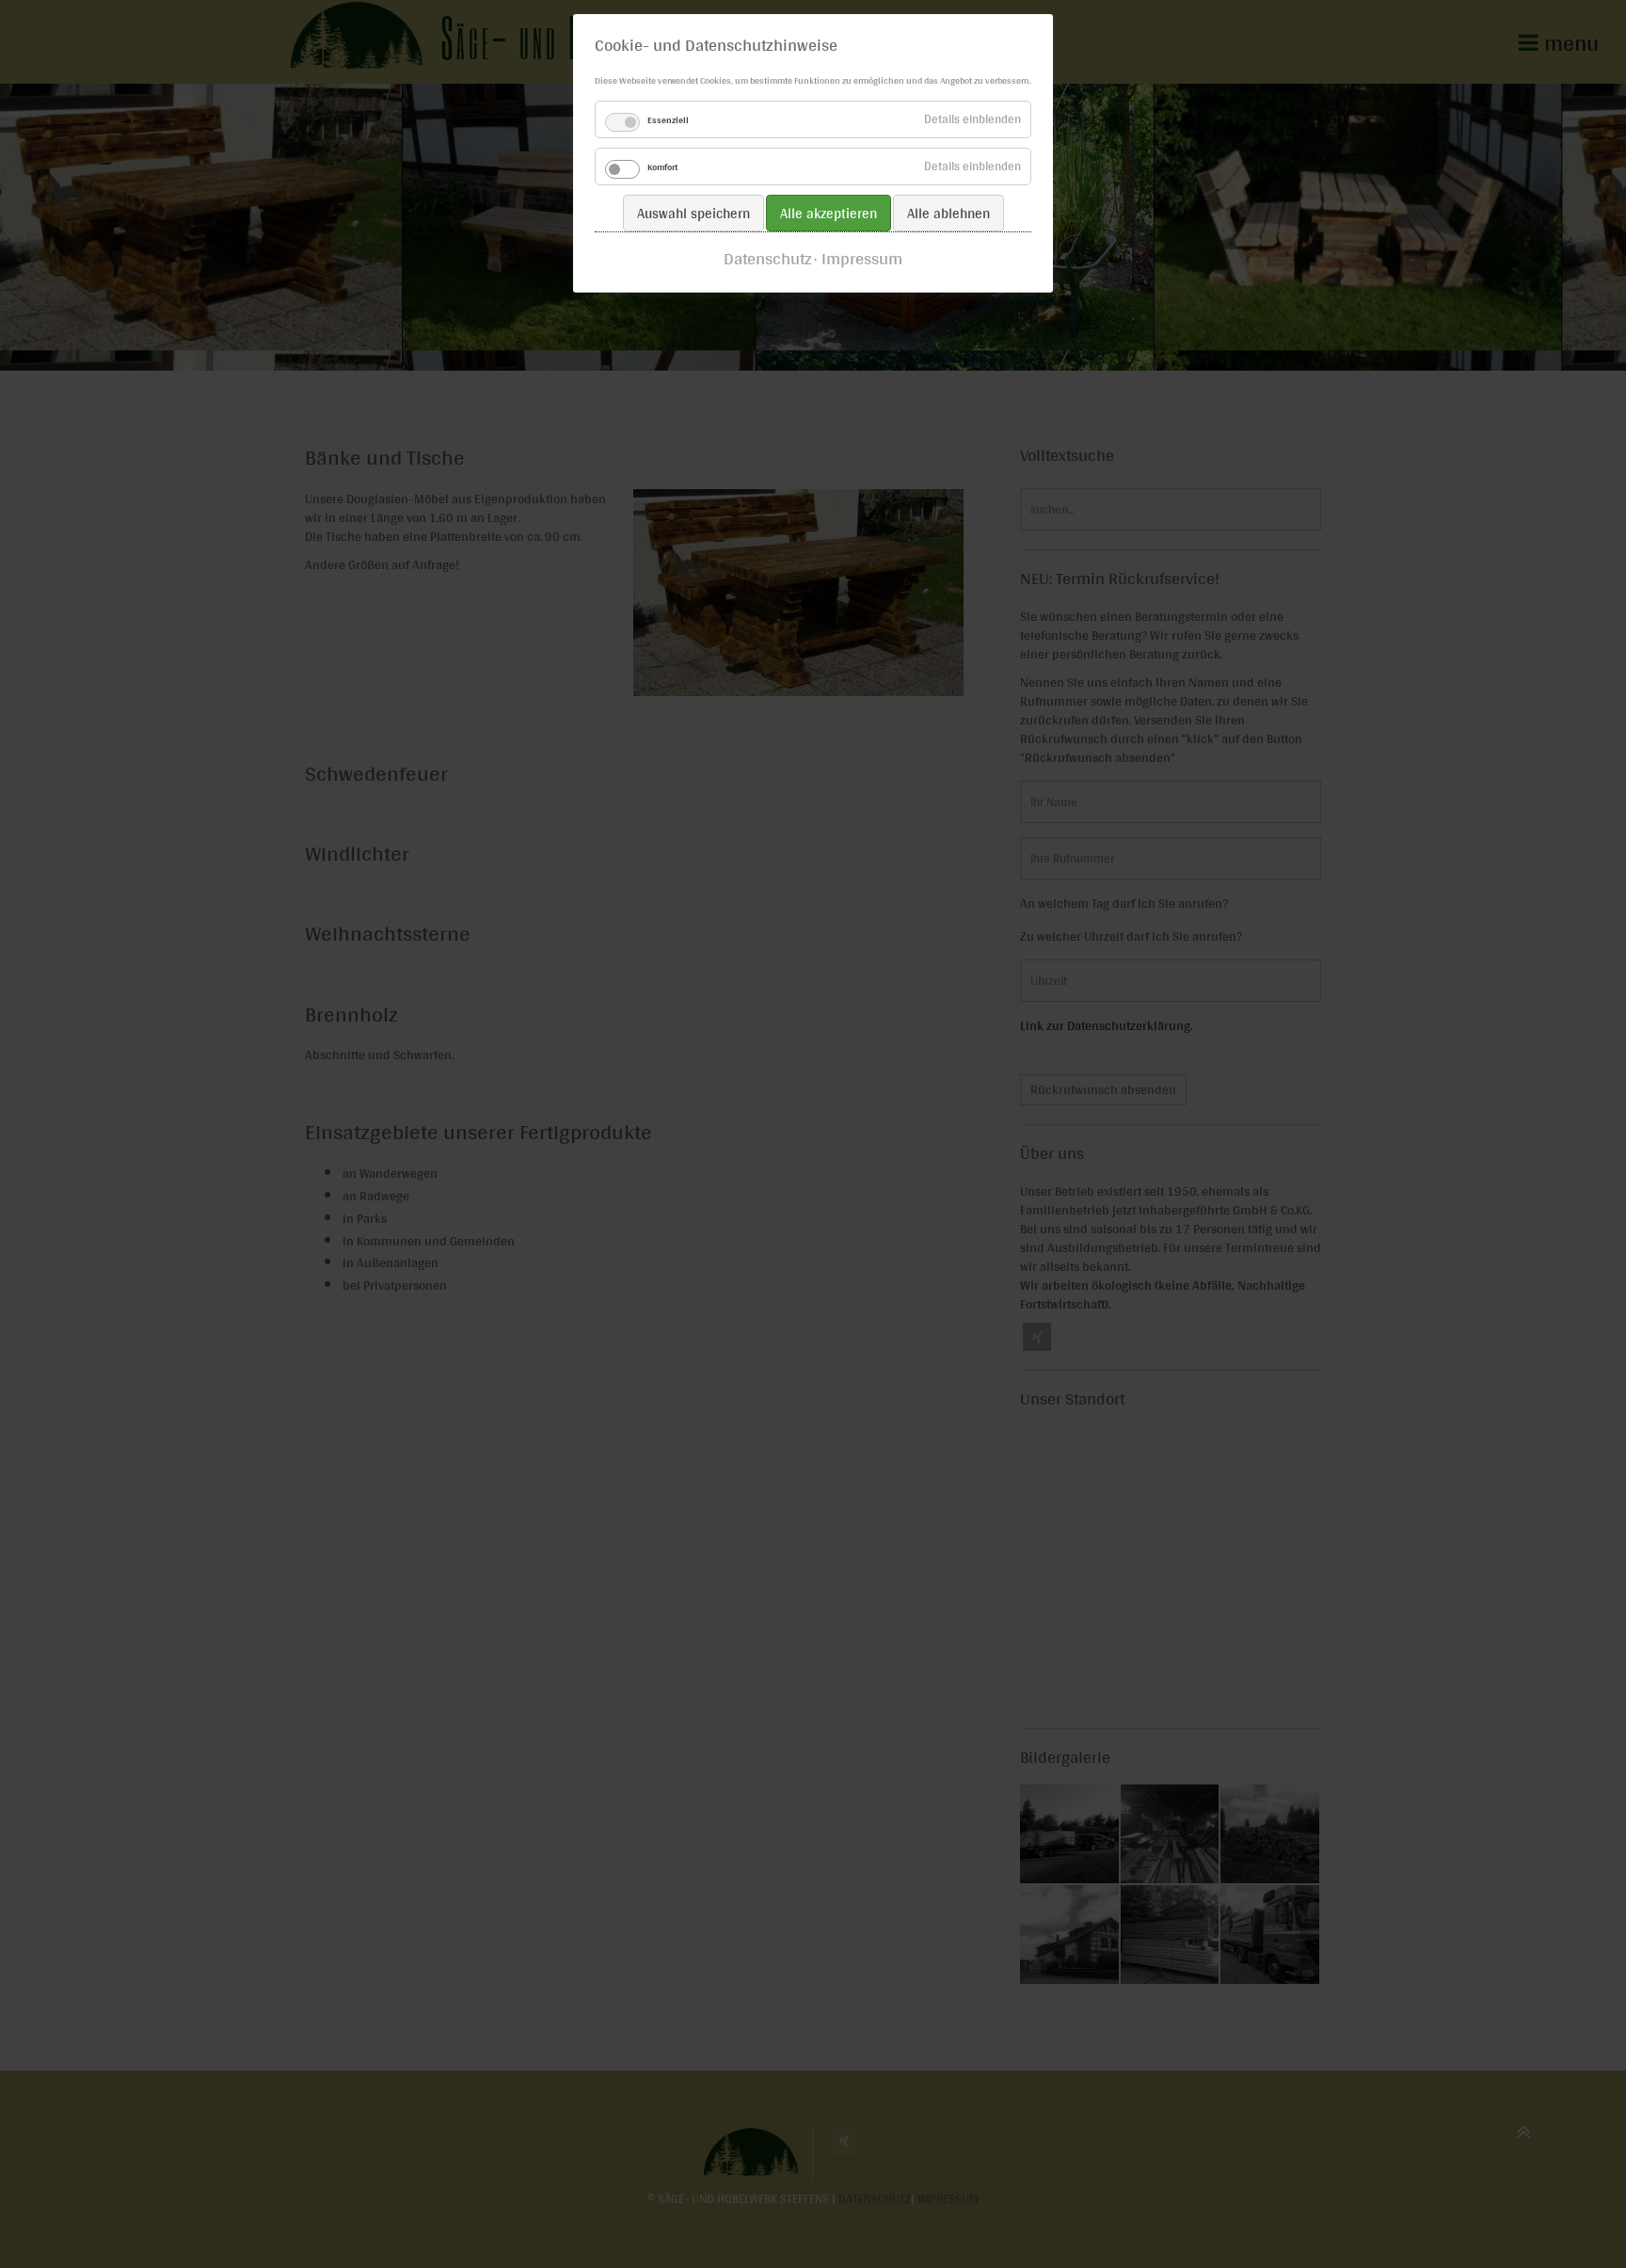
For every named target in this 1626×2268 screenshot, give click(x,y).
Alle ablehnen (948, 213)
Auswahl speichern (693, 213)
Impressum (862, 259)
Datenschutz (768, 259)
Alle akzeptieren (829, 213)
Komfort (662, 167)
